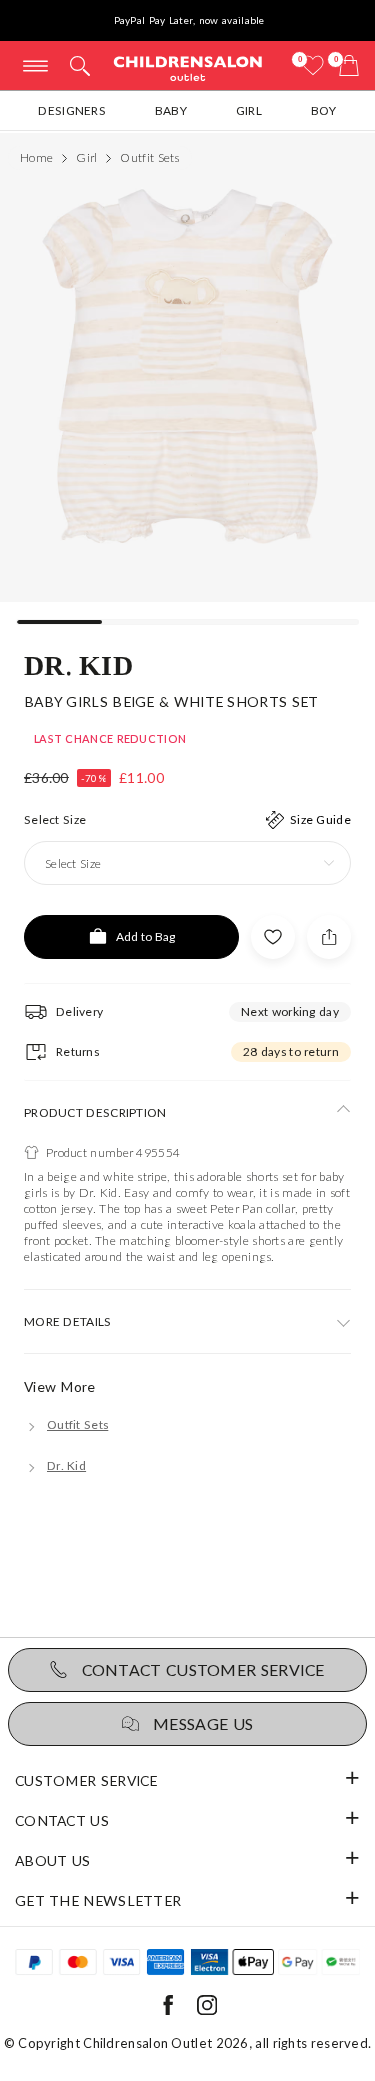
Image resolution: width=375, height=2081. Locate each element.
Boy (324, 110)
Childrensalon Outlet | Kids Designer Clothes (188, 67)
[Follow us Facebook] (168, 2010)
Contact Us (62, 1820)
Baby (171, 110)
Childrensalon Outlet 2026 (166, 2043)
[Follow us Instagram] (207, 2010)
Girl (249, 110)
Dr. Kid (78, 664)
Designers (72, 110)
